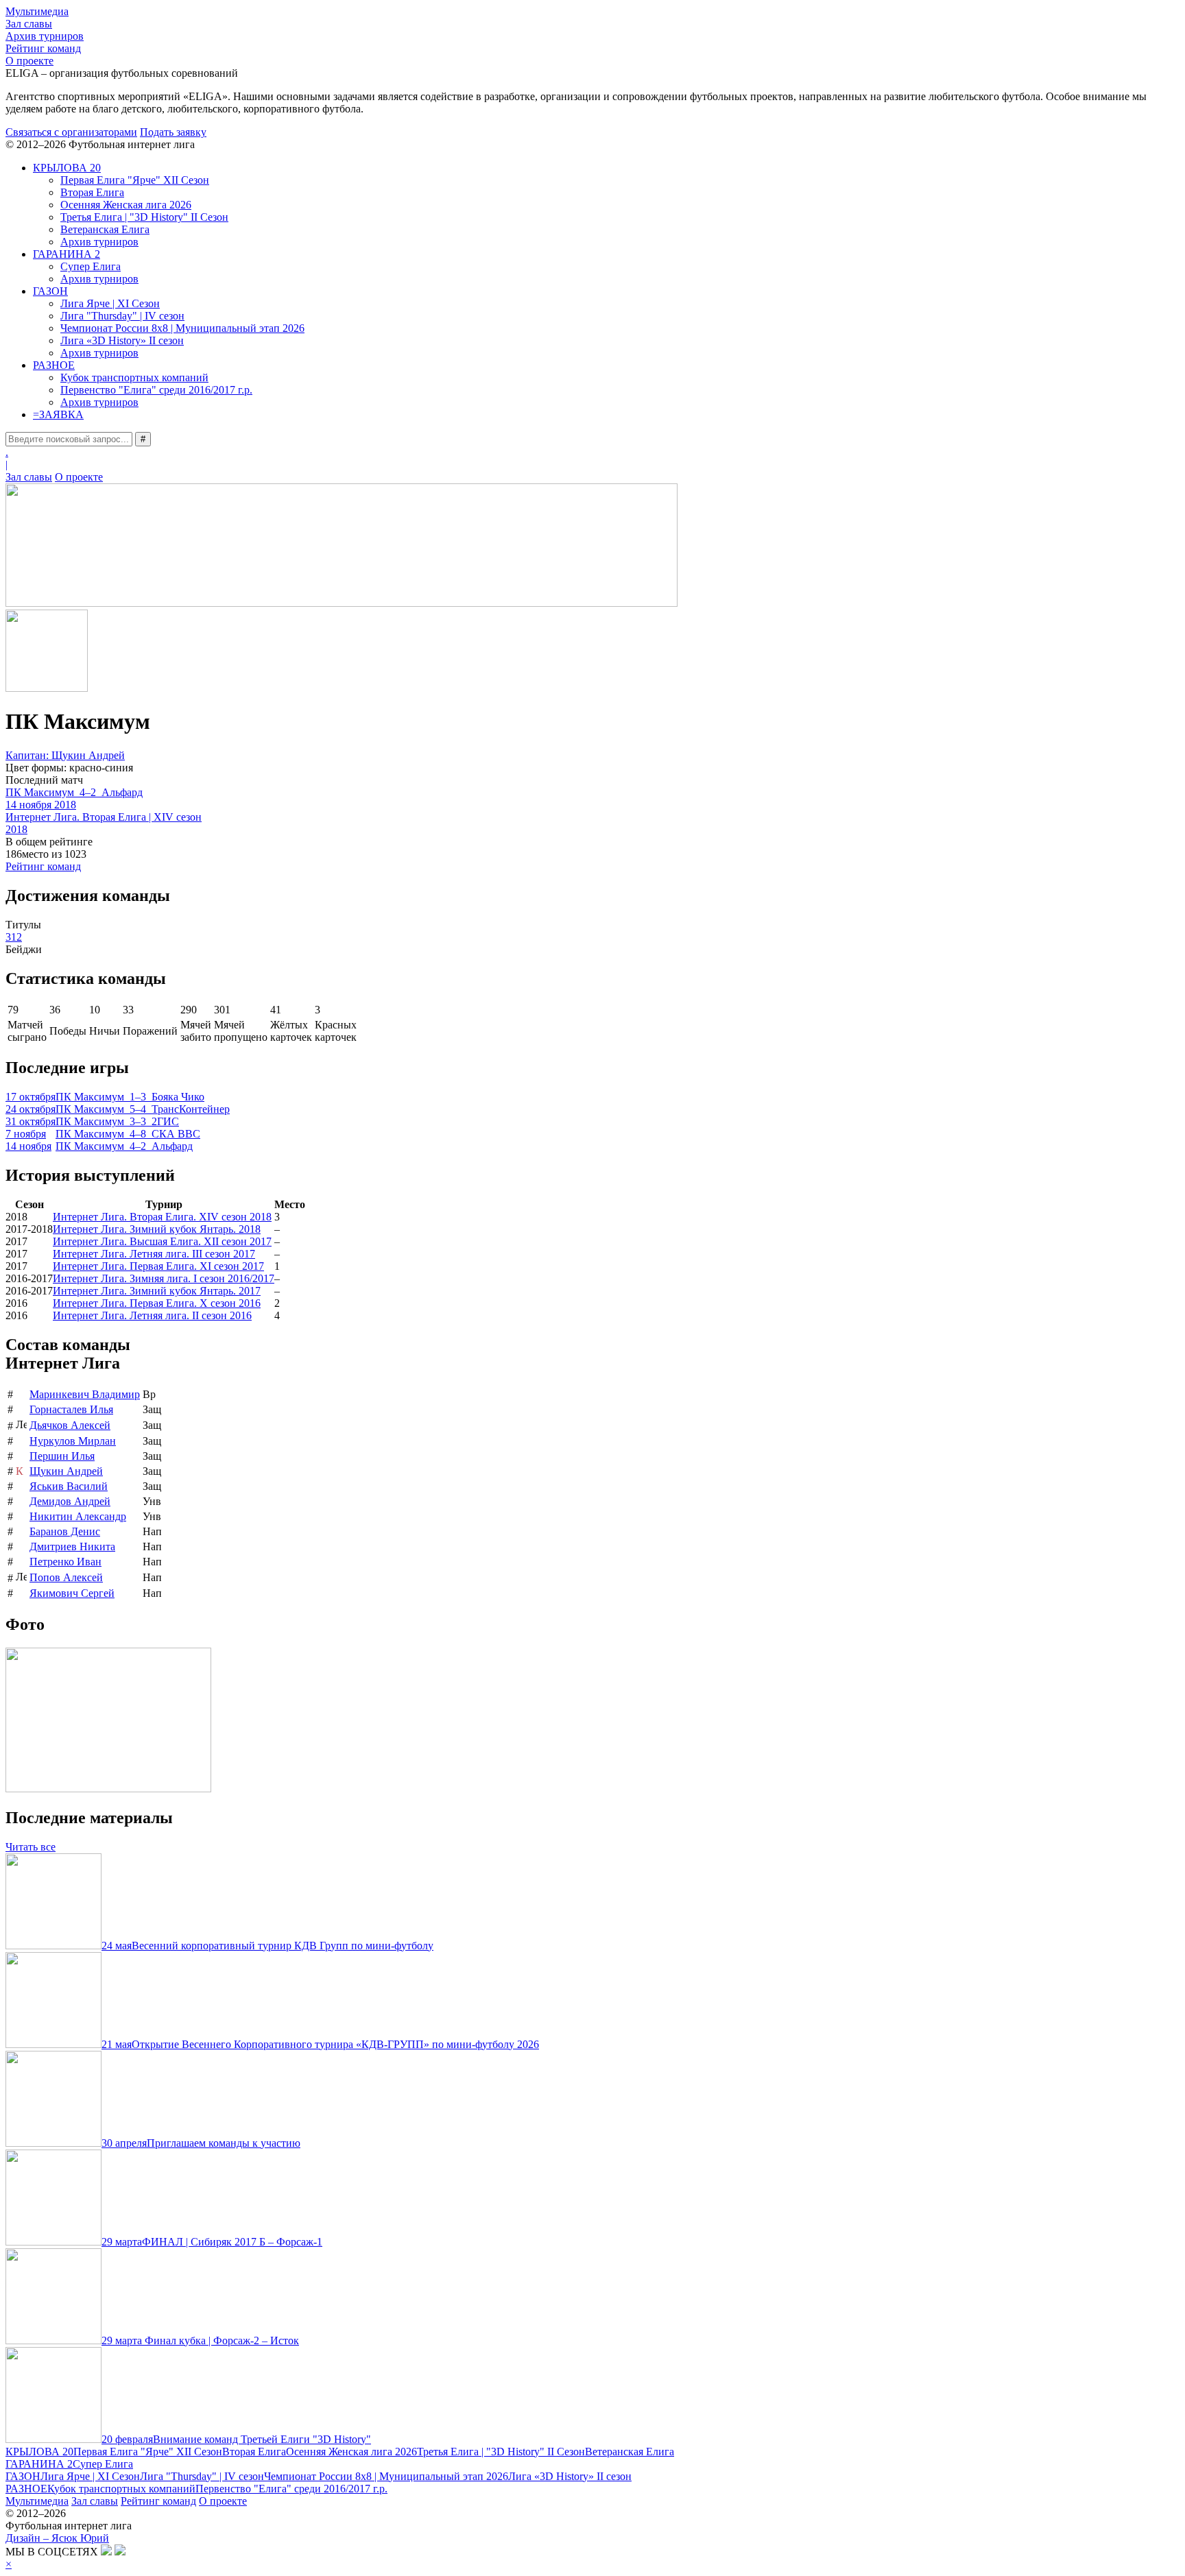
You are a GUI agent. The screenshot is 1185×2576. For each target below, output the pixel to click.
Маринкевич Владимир (85, 1394)
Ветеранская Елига (105, 229)
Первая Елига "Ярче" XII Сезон (135, 180)
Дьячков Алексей (70, 1425)
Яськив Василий (69, 1486)
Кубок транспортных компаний (134, 377)
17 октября (31, 1097)
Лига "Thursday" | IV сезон (122, 316)
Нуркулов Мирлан (73, 1441)
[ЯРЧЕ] (342, 603)
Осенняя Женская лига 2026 (126, 205)
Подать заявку (173, 132)
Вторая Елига (92, 192)
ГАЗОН (50, 291)
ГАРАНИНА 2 (67, 254)
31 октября (31, 1121)
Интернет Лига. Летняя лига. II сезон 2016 (152, 1315)
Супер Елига (91, 266)
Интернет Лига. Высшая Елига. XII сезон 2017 (162, 1241)
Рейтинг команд (43, 48)
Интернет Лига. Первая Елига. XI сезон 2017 (158, 1266)
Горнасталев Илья (71, 1409)
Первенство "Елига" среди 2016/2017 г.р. (156, 390)
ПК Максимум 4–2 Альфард (74, 792)
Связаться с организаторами (71, 132)
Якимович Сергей (72, 1593)
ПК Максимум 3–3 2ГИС (117, 1121)
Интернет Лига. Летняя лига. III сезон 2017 (154, 1254)
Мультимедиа (37, 11)
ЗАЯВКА (58, 414)
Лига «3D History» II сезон (122, 340)
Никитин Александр (78, 1516)
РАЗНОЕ (54, 365)
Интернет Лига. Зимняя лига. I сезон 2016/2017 (164, 1278)
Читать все (31, 1847)
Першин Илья (62, 1456)
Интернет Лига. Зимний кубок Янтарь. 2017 (157, 1291)
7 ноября (26, 1134)
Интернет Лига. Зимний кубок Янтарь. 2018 (157, 1229)
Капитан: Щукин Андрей (65, 755)
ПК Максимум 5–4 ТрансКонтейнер (143, 1109)
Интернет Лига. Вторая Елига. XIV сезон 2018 (162, 1217)
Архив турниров (45, 36)
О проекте (29, 61)
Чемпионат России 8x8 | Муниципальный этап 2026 (182, 328)
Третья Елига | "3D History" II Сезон (144, 217)
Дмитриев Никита (72, 1546)
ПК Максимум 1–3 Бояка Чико (130, 1097)
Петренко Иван (65, 1562)
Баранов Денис (65, 1531)
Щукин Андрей (66, 1471)
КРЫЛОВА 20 (67, 168)
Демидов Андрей (70, 1501)
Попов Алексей (66, 1577)
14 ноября (28, 1146)
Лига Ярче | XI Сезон (110, 303)
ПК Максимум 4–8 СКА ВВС (128, 1134)
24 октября (31, 1109)
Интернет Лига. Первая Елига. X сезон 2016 (157, 1303)
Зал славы (29, 24)
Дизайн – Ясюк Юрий (57, 2538)
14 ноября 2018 (41, 805)
